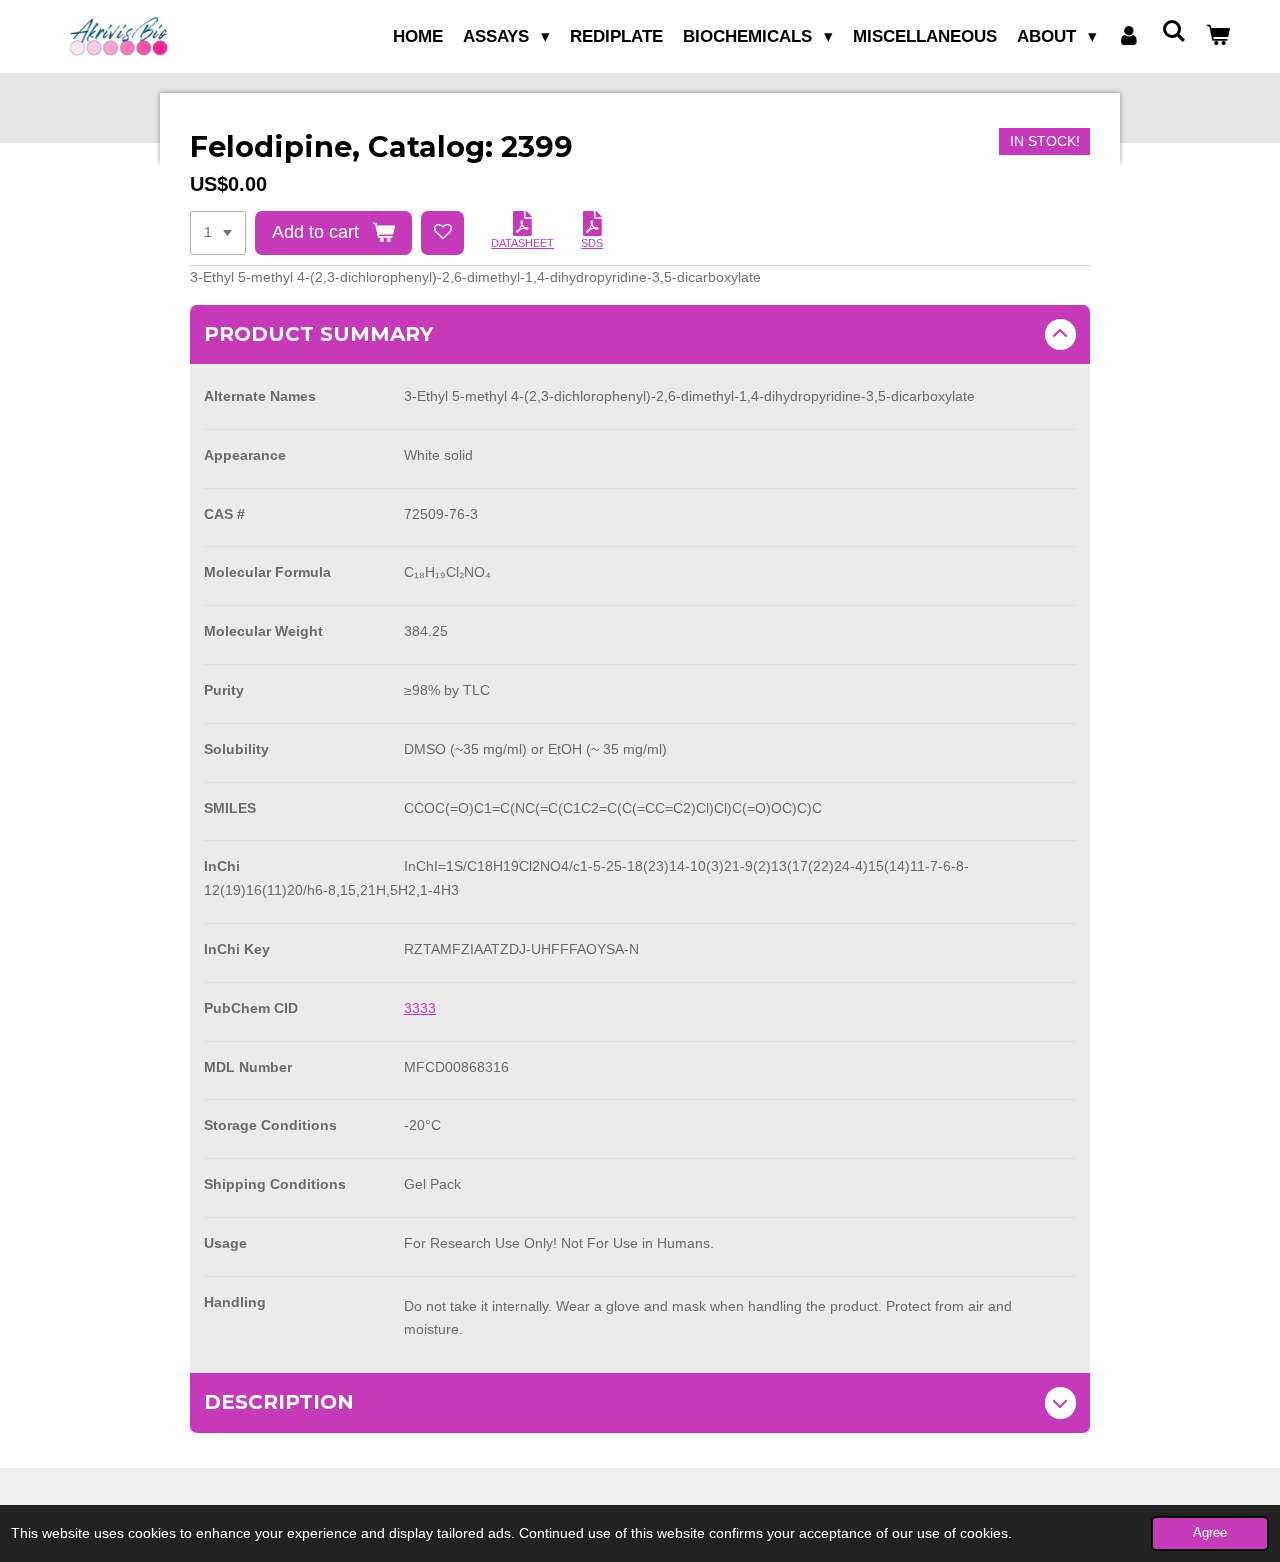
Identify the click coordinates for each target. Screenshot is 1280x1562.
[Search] (1173, 32)
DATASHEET (522, 243)
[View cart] (1218, 37)
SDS (592, 243)
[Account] (1129, 37)
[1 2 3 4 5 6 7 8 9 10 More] (218, 233)
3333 (420, 1008)
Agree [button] (1210, 1533)
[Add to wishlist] (443, 233)
